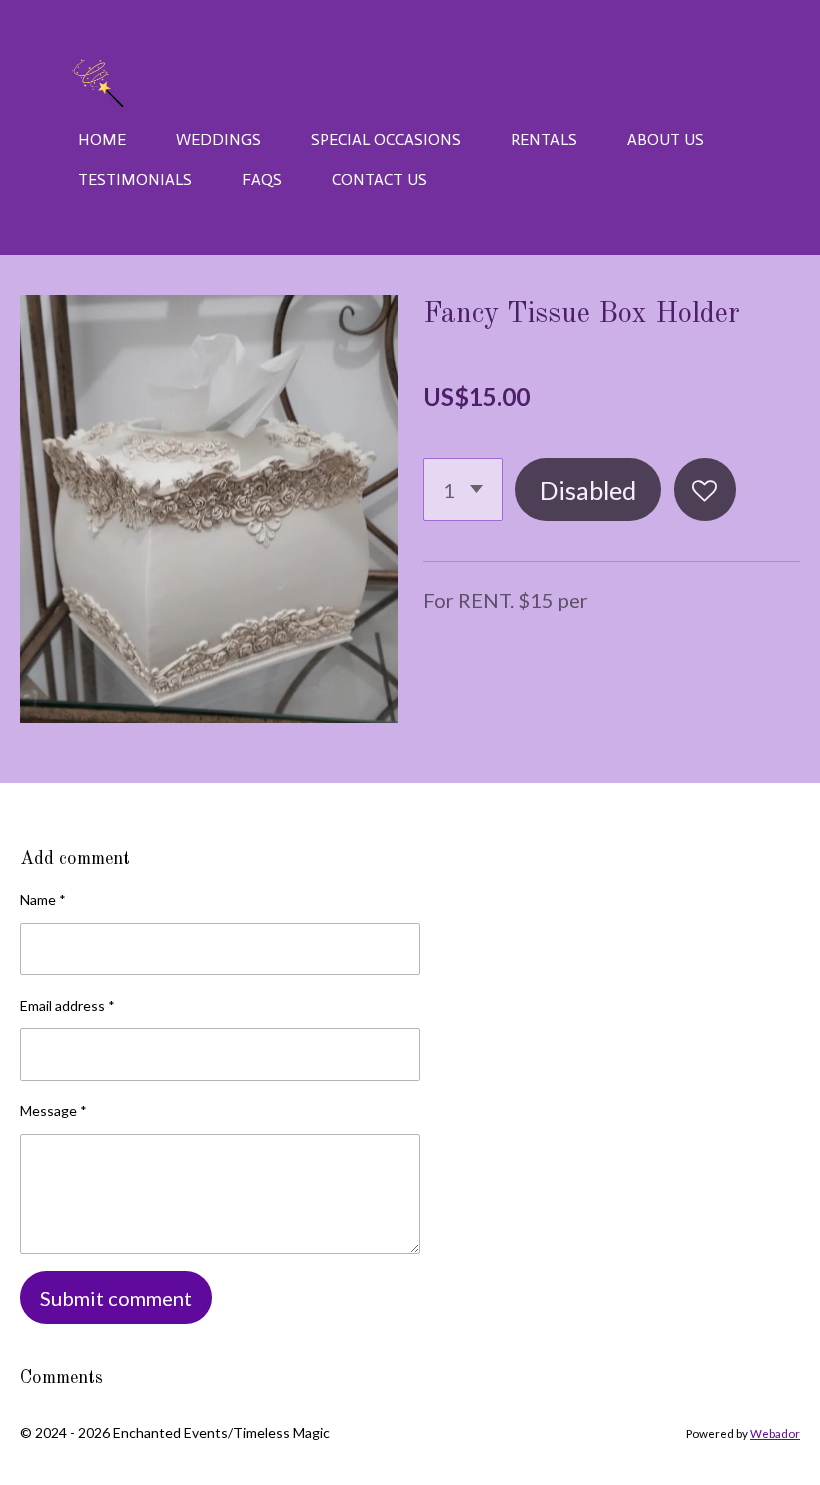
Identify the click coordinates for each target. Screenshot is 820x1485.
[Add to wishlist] (705, 489)
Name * (43, 899)
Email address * (67, 1005)
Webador (775, 1433)
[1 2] (463, 489)
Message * (53, 1110)
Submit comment (116, 1298)
